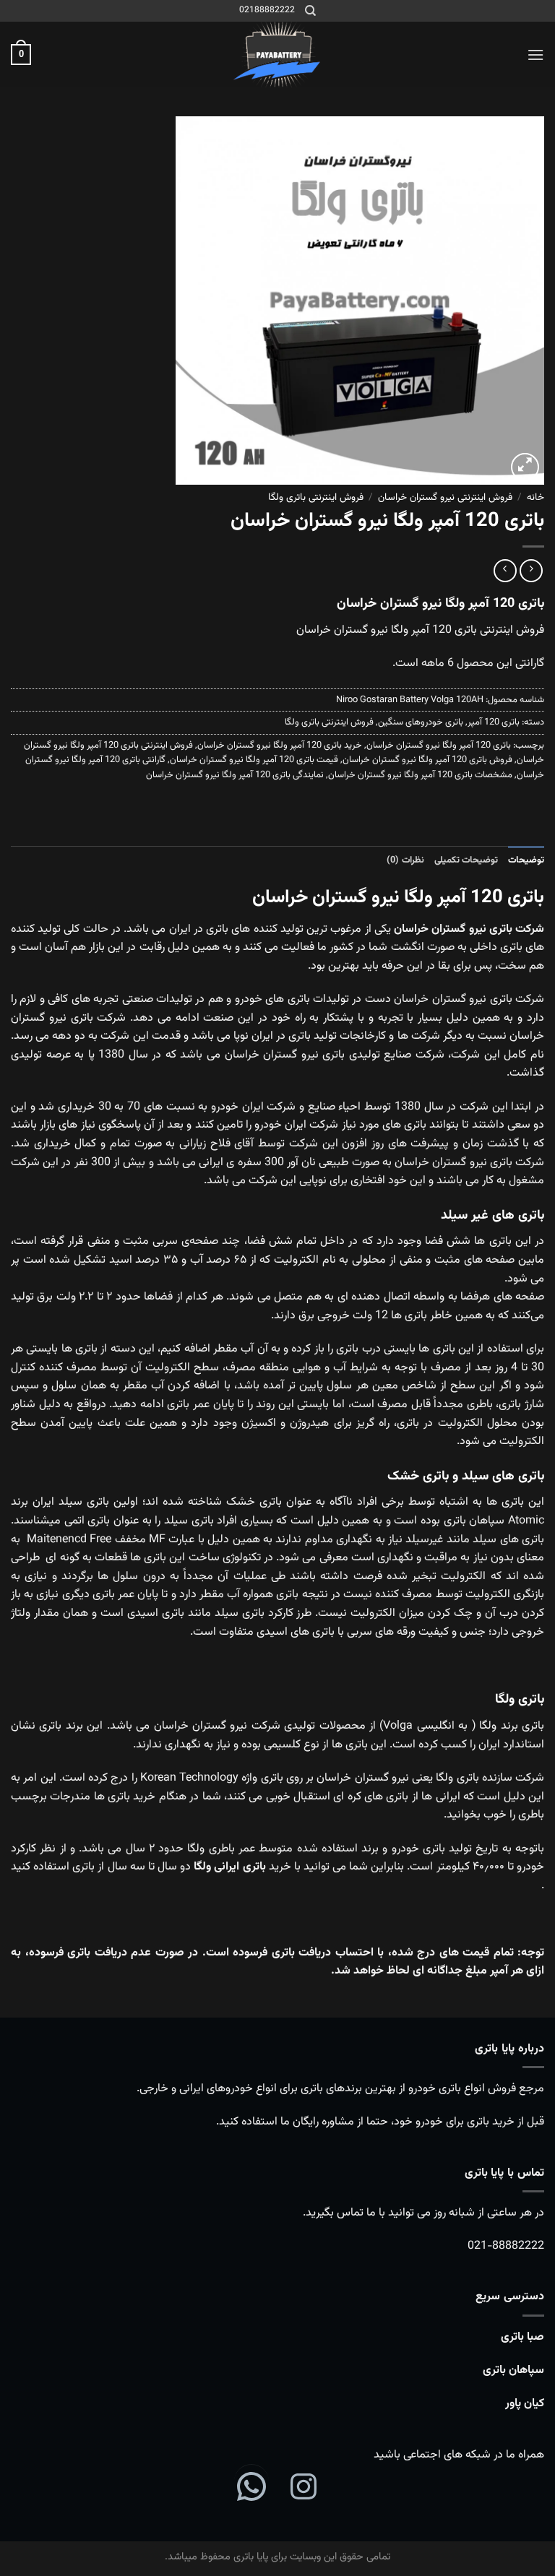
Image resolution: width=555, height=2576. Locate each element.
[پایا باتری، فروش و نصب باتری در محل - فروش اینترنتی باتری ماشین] (277, 55)
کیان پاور (525, 2404)
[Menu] (535, 55)
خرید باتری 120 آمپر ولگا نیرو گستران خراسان (280, 745)
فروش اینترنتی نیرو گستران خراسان (445, 497)
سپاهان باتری (513, 2370)
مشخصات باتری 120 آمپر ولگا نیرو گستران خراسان (420, 775)
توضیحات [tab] (526, 860)
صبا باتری (522, 2337)
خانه (535, 497)
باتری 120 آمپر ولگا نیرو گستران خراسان (439, 745)
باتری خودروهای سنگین (421, 722)
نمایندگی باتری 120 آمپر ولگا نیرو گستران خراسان (235, 775)
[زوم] (525, 467)
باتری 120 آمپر (494, 722)
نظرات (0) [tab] (405, 860)
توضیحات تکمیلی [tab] (466, 860)
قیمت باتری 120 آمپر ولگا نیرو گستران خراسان (254, 760)
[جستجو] (310, 11)
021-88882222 (506, 2246)
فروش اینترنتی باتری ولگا (316, 497)
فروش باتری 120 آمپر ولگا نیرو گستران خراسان (427, 760)
